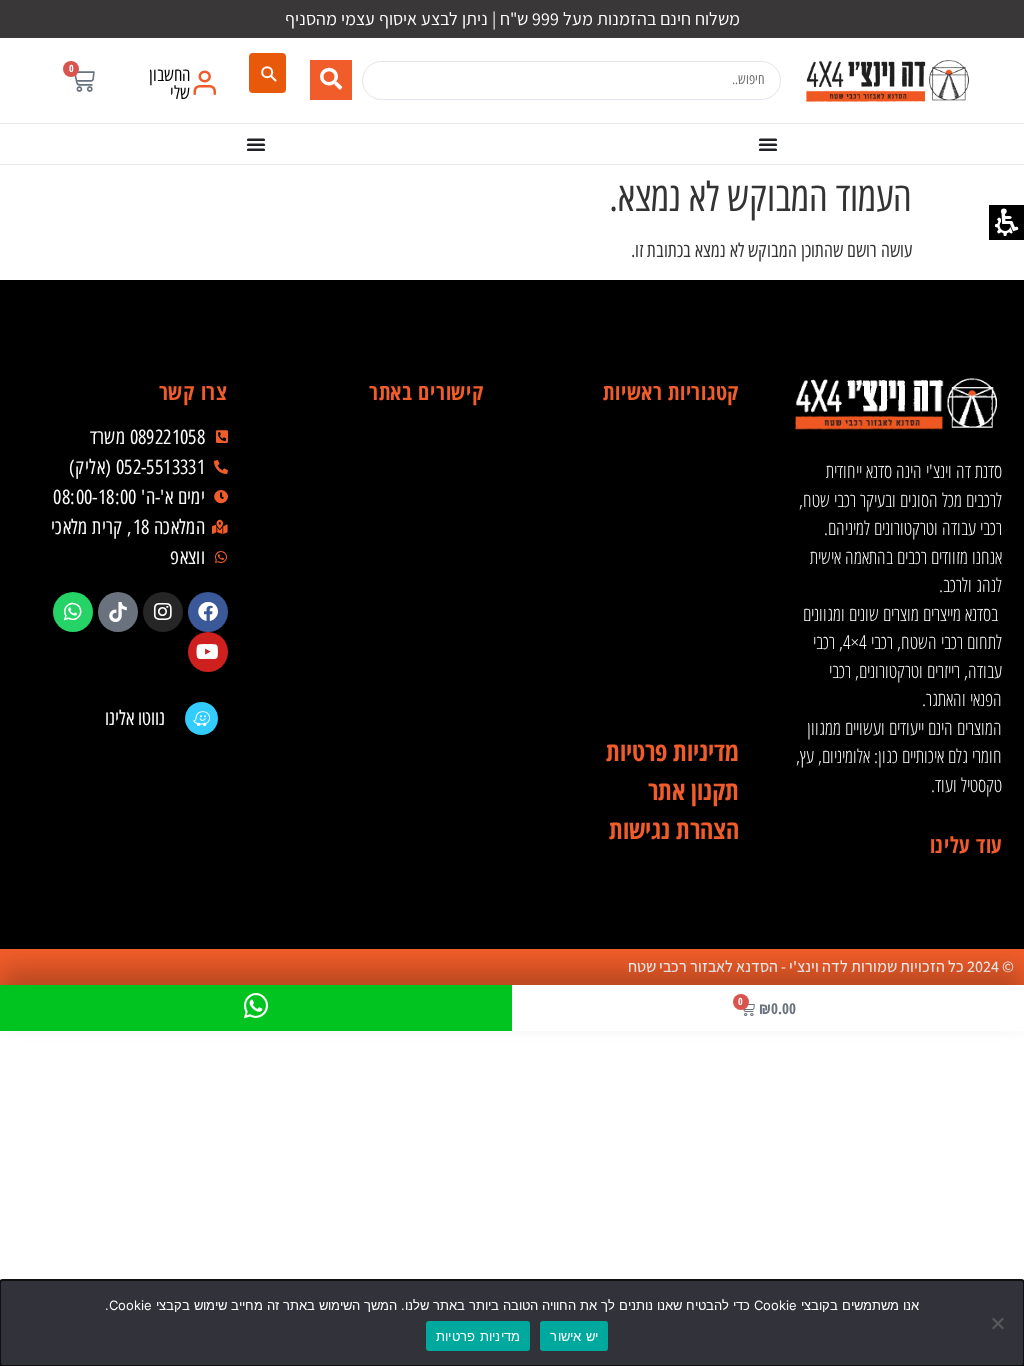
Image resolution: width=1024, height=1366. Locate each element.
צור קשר (386, 732)
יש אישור (574, 1336)
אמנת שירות (386, 692)
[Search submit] (331, 80)
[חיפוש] (267, 73)
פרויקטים (386, 612)
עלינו (386, 532)
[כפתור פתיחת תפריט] (768, 144)
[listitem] (208, 612)
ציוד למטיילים (641, 572)
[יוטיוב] (208, 652)
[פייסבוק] (208, 612)
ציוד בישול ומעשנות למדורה (641, 652)
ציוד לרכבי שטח (641, 532)
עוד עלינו (966, 844)
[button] (82, 80)
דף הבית (386, 452)
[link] (886, 80)
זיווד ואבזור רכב (641, 492)
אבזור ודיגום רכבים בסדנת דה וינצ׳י (641, 452)
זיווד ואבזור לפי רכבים (641, 692)
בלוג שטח (386, 572)
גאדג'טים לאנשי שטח (641, 612)
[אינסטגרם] (163, 612)
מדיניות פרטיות (478, 1336)
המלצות (386, 652)
